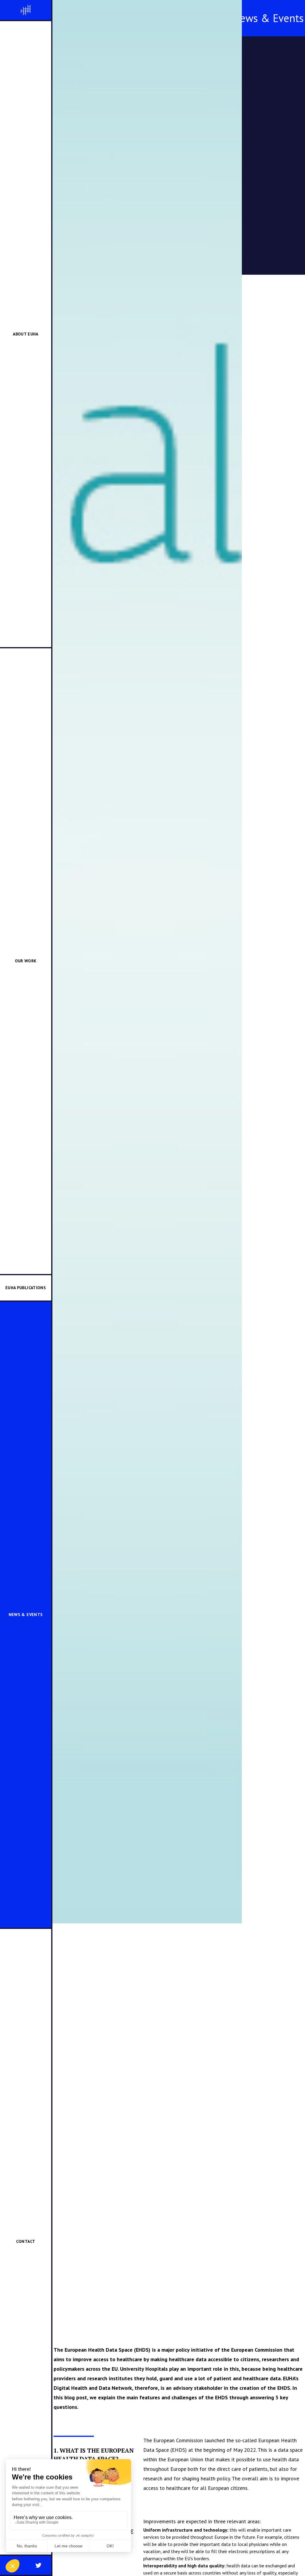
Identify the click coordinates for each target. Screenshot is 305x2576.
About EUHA (26, 334)
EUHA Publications (26, 1288)
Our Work (26, 961)
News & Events (26, 1615)
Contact (26, 2241)
